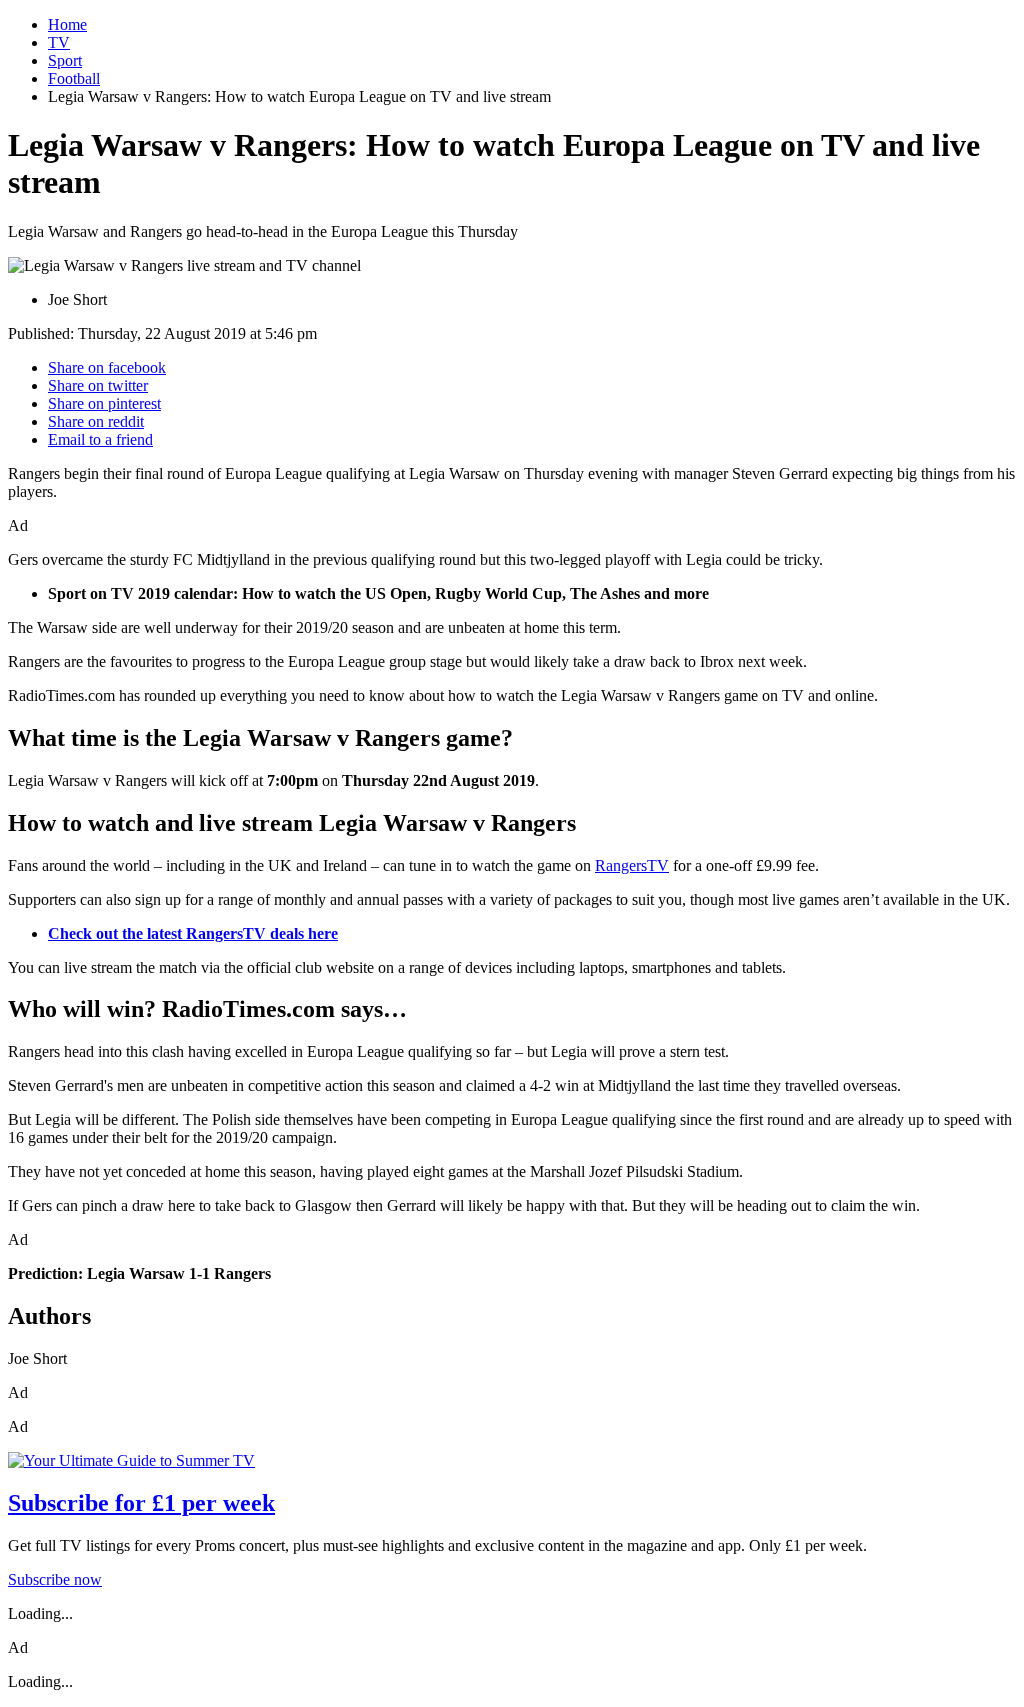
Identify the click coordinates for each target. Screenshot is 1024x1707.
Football (74, 78)
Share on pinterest (104, 403)
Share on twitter (98, 385)
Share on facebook (107, 367)
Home (67, 24)
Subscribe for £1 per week (141, 1503)
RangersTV (632, 865)
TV (59, 42)
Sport (65, 60)
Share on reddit (96, 421)
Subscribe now (55, 1579)
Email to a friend (100, 439)
